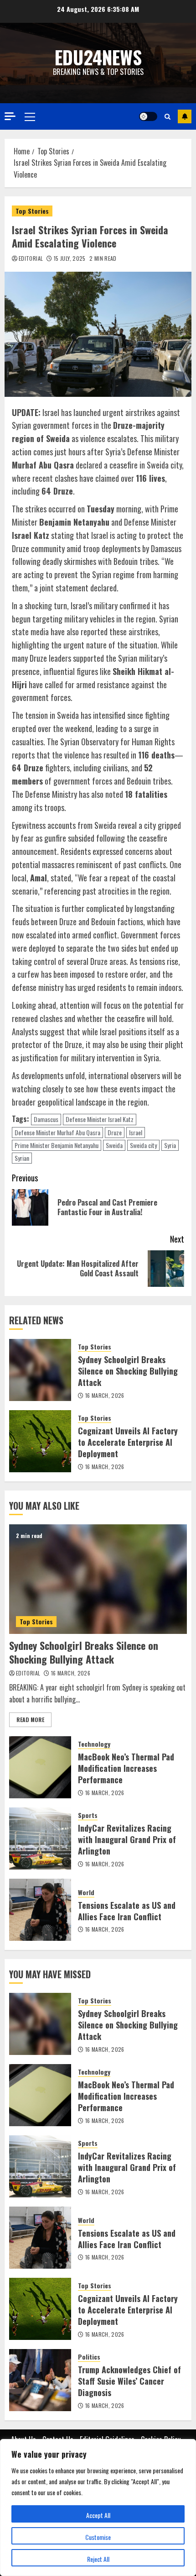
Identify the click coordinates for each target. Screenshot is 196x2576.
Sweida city (143, 1145)
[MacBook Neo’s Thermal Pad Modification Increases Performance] (40, 1767)
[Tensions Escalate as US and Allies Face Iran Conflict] (40, 1910)
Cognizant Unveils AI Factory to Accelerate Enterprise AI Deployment (128, 1442)
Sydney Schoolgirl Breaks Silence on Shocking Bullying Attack (128, 1371)
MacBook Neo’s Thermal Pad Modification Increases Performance (126, 1768)
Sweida (114, 1145)
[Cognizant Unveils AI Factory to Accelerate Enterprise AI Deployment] (40, 1441)
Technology (94, 1744)
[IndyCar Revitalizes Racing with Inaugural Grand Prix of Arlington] (40, 1838)
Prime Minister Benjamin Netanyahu (57, 1145)
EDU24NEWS (98, 57)
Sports (88, 1815)
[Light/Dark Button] (148, 116)
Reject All (98, 2559)
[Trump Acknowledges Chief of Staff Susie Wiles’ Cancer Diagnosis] (40, 2380)
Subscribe (185, 116)
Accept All (98, 2515)
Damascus (46, 1119)
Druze (115, 1132)
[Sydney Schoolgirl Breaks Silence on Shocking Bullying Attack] (40, 1370)
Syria (170, 1145)
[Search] (168, 116)
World (86, 1892)
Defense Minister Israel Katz (100, 1119)
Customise (98, 2537)
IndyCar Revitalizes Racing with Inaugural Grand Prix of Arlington (127, 1839)
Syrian (22, 1158)
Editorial (31, 258)
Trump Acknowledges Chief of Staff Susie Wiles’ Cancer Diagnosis (129, 2381)
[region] (98, 2508)
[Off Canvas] (10, 116)
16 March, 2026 (105, 1396)
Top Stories (32, 211)
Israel (136, 1132)
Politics (89, 2357)
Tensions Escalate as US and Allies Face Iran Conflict (127, 1911)
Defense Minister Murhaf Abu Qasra (57, 1132)
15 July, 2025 (70, 258)
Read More (30, 1720)
